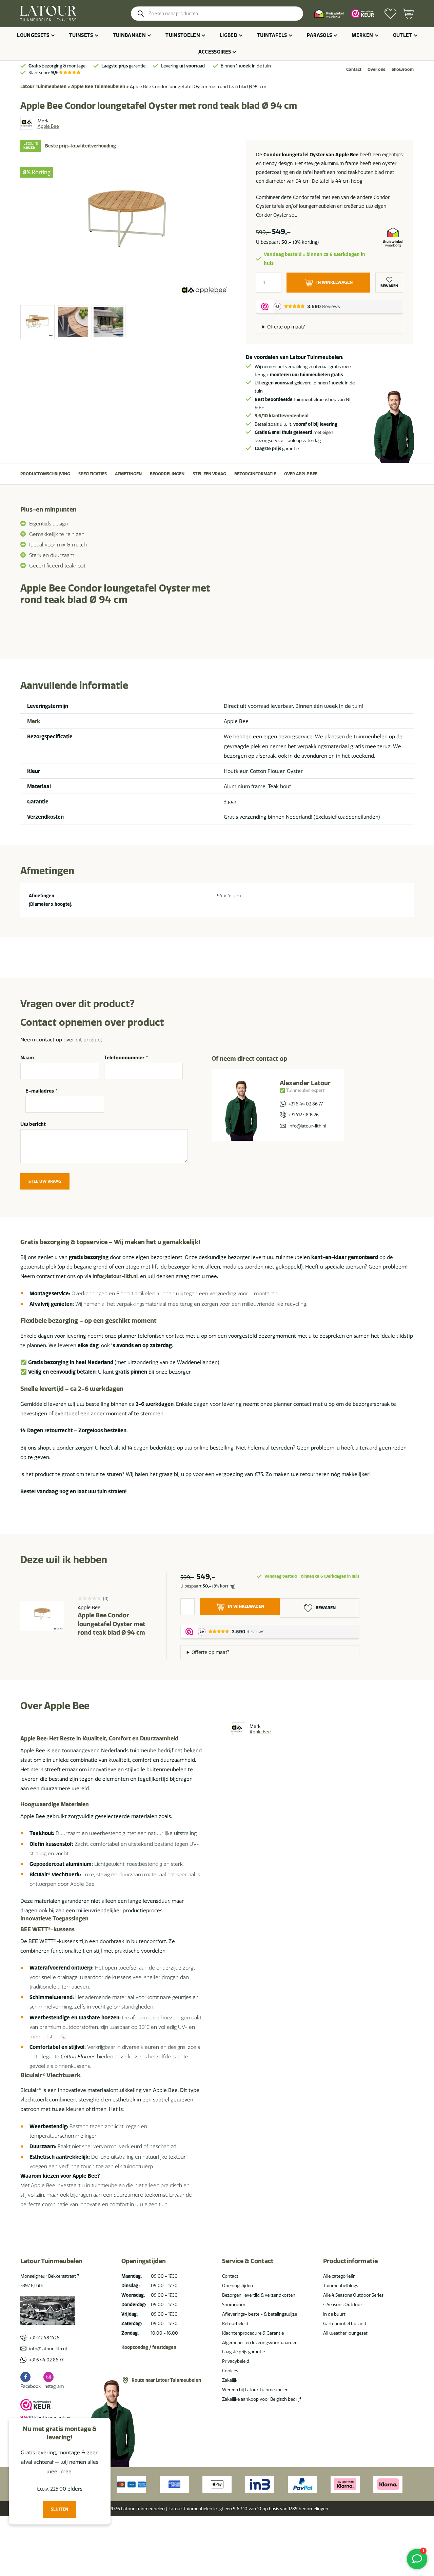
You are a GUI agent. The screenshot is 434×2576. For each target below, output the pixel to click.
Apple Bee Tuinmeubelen (98, 86)
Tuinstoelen (183, 35)
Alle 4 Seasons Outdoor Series (353, 2295)
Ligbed (229, 35)
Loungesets (33, 35)
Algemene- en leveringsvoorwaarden (260, 2342)
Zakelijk (230, 2380)
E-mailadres (41, 1091)
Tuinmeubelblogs (341, 2285)
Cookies (230, 2371)
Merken (362, 35)
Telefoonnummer (126, 1058)
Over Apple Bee (301, 474)
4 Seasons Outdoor (343, 2304)
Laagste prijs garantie (243, 2352)
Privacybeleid (236, 2361)
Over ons (376, 69)
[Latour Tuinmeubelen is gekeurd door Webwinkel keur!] (363, 14)
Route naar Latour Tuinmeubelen (166, 2380)
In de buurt (334, 2314)
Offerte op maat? (286, 327)
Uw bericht (33, 1124)
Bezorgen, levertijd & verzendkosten (259, 2295)
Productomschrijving (45, 474)
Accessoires (215, 52)
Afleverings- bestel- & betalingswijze (260, 2314)
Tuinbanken (130, 35)
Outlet (403, 35)
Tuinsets (81, 35)
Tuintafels (272, 35)
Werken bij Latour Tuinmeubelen (255, 2390)
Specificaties (93, 474)
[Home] (48, 14)
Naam (27, 1058)
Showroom (403, 69)
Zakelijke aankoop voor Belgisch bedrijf (262, 2399)
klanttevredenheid (282, 416)
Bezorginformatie (255, 474)
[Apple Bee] (27, 123)
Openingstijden (238, 2285)
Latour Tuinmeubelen (43, 86)
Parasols (320, 35)
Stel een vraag (209, 474)
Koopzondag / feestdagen (149, 2347)
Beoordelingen (167, 474)
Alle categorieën (339, 2276)
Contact (354, 69)
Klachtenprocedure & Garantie (253, 2333)
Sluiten (60, 2509)
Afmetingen (128, 474)
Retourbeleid (235, 2323)
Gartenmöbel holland (345, 2323)
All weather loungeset (345, 2333)
